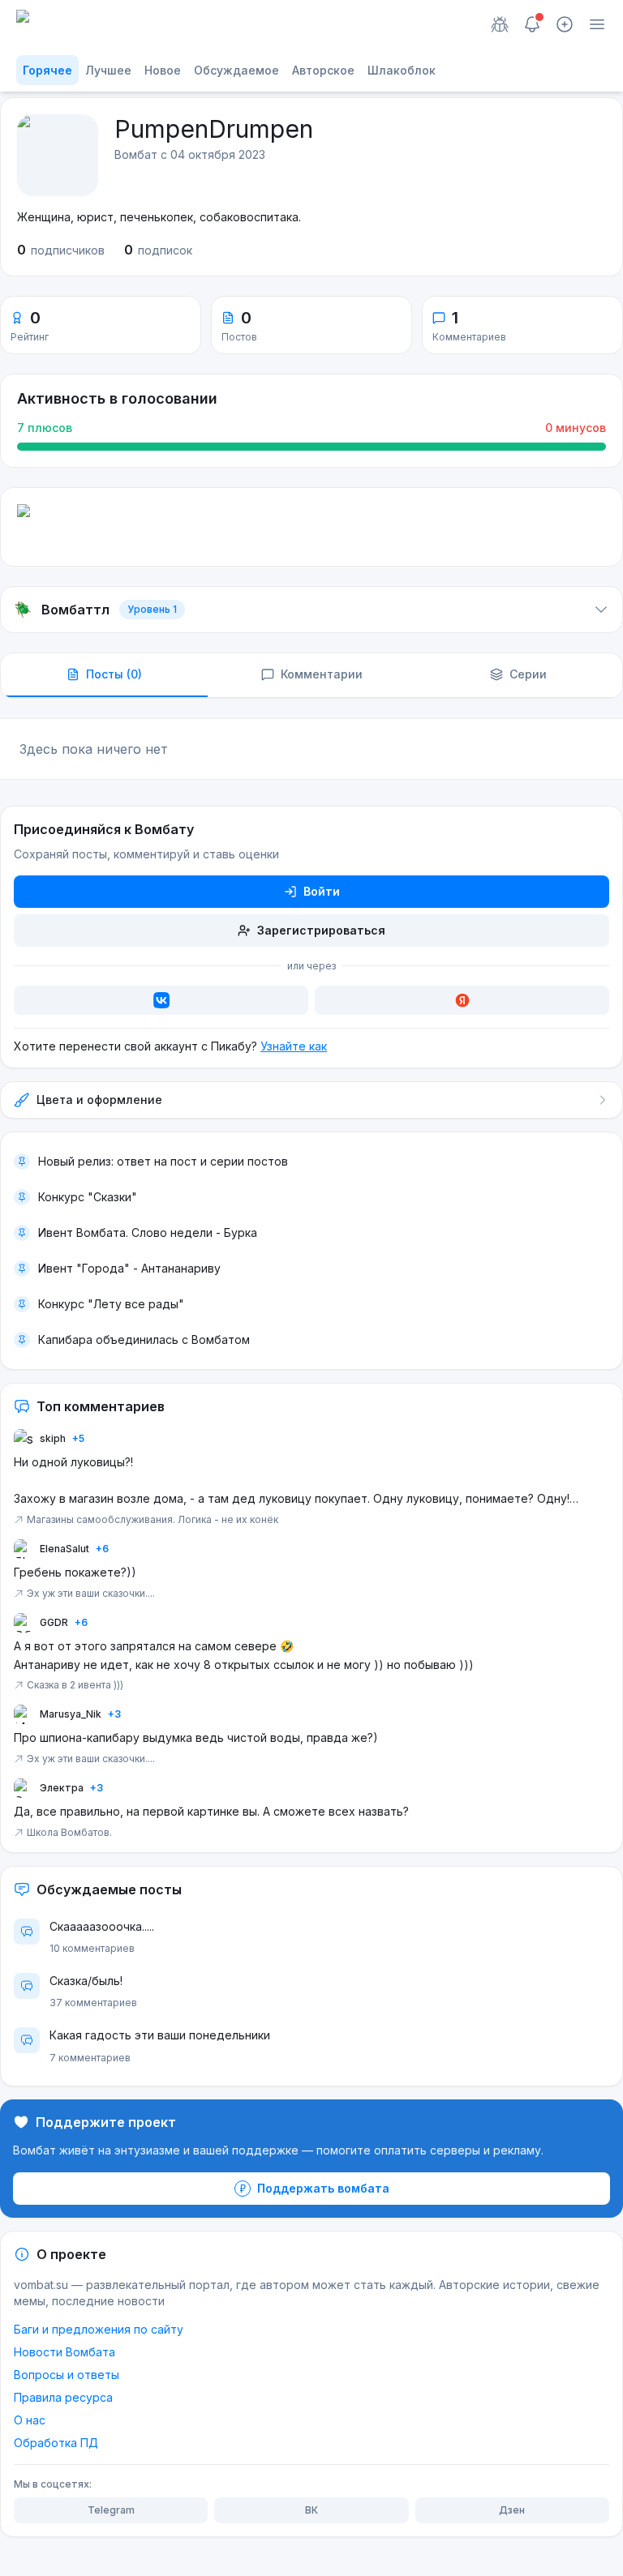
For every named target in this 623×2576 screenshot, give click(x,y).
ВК (311, 2510)
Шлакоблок (402, 70)
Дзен (512, 2510)
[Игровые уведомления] (500, 24)
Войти (322, 891)
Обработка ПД (56, 2443)
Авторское (323, 70)
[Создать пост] (565, 24)
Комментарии (322, 674)
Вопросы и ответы (67, 2375)
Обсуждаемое (236, 70)
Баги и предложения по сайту (99, 2329)
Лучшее (108, 70)
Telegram (111, 2510)
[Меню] (597, 24)
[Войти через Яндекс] (462, 1000)
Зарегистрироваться (321, 930)
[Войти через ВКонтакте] (161, 1000)
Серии (528, 674)
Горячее (47, 70)
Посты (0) (114, 674)
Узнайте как (294, 1046)
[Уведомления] (532, 24)
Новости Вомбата (64, 2352)
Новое (163, 70)
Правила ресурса (63, 2397)
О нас (30, 2420)
